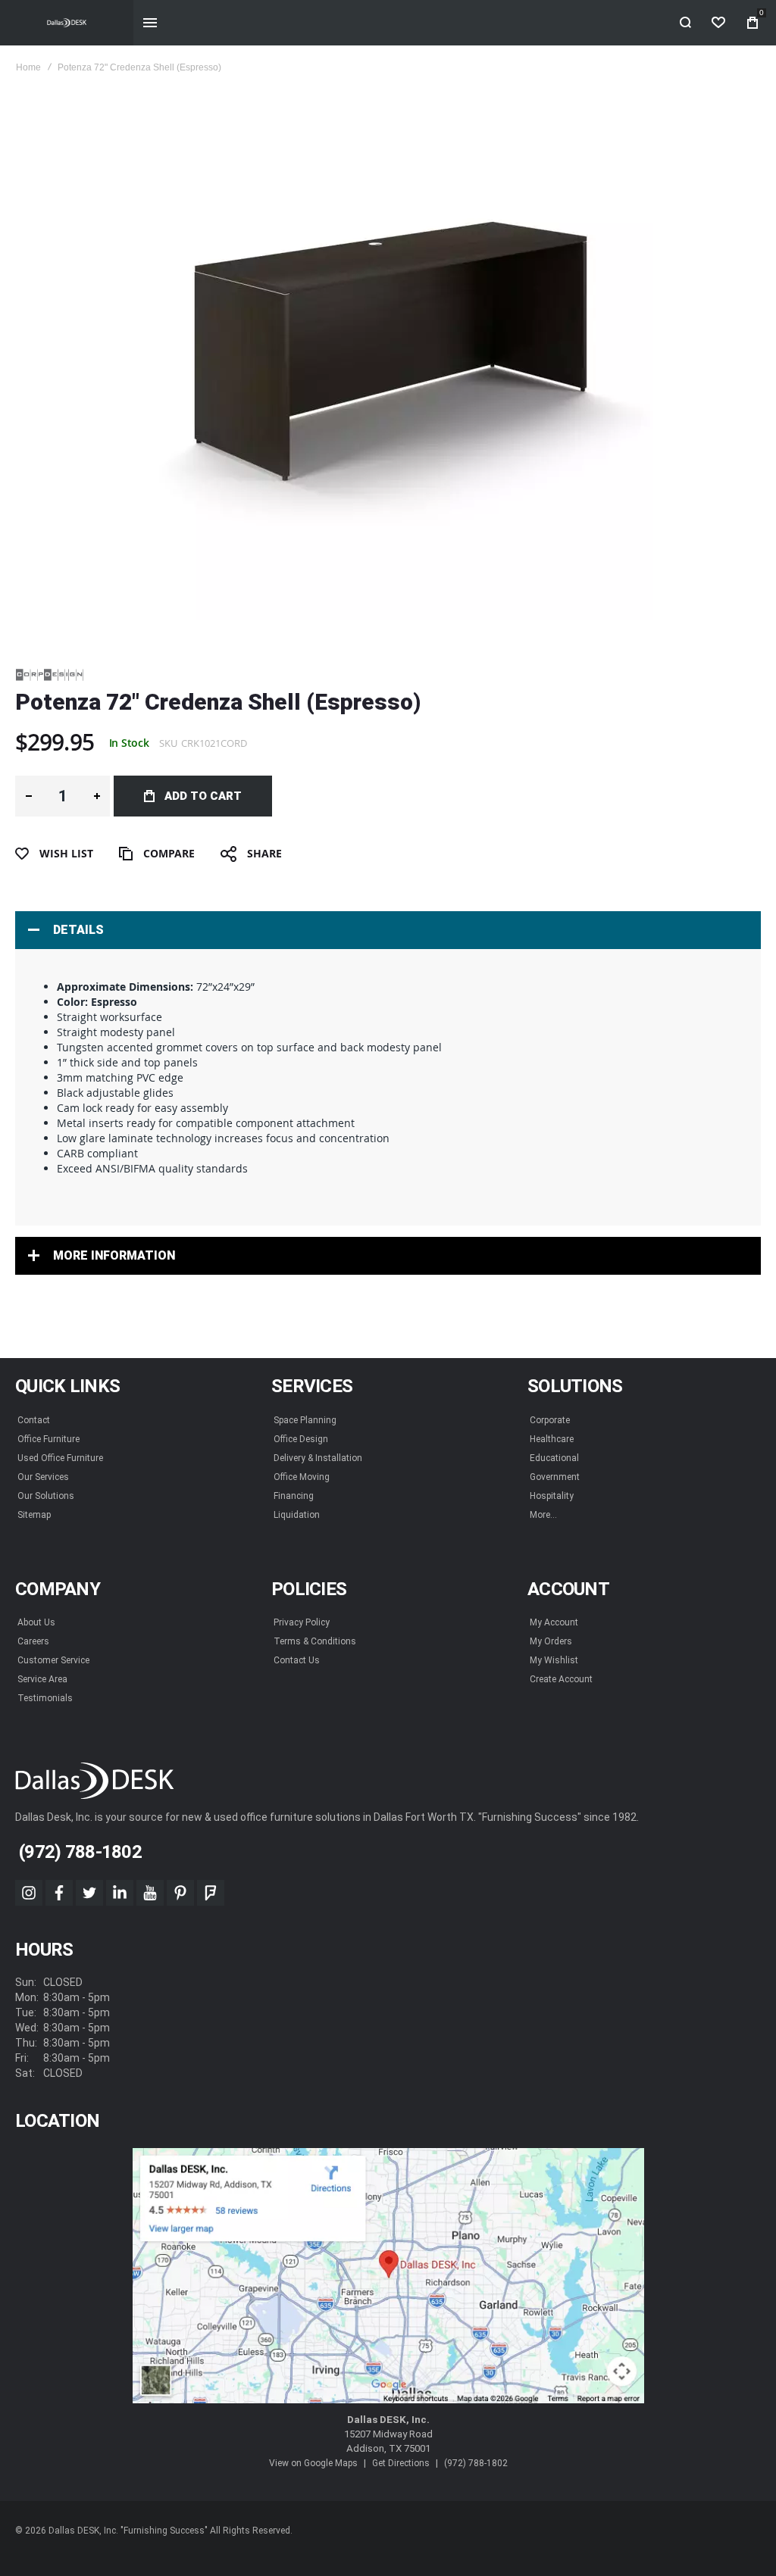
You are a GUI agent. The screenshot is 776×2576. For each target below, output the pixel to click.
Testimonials (45, 1698)
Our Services (43, 1477)
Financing (294, 1496)
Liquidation (297, 1515)
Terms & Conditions (315, 1641)
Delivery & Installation (318, 1458)
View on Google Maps (313, 2463)
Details (78, 930)
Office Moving (302, 1477)
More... (543, 1515)
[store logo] (67, 23)
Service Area (42, 1679)
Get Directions (401, 2463)
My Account (554, 1622)
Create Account (561, 1679)
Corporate (550, 1420)
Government (555, 1477)
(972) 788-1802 (476, 2463)
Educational (554, 1458)
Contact (34, 1420)
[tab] (388, 930)
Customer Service (53, 1660)
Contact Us (297, 1660)
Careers (33, 1641)
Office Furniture (48, 1439)
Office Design (301, 1439)
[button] (28, 796)
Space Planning (305, 1420)
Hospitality (552, 1496)
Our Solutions (46, 1496)
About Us (36, 1622)
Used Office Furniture (60, 1458)
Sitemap (34, 1515)
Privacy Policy (302, 1622)
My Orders (551, 1641)
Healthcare (552, 1439)
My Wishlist (554, 1660)
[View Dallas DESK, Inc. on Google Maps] (388, 2276)
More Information (114, 1255)
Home (28, 67)
